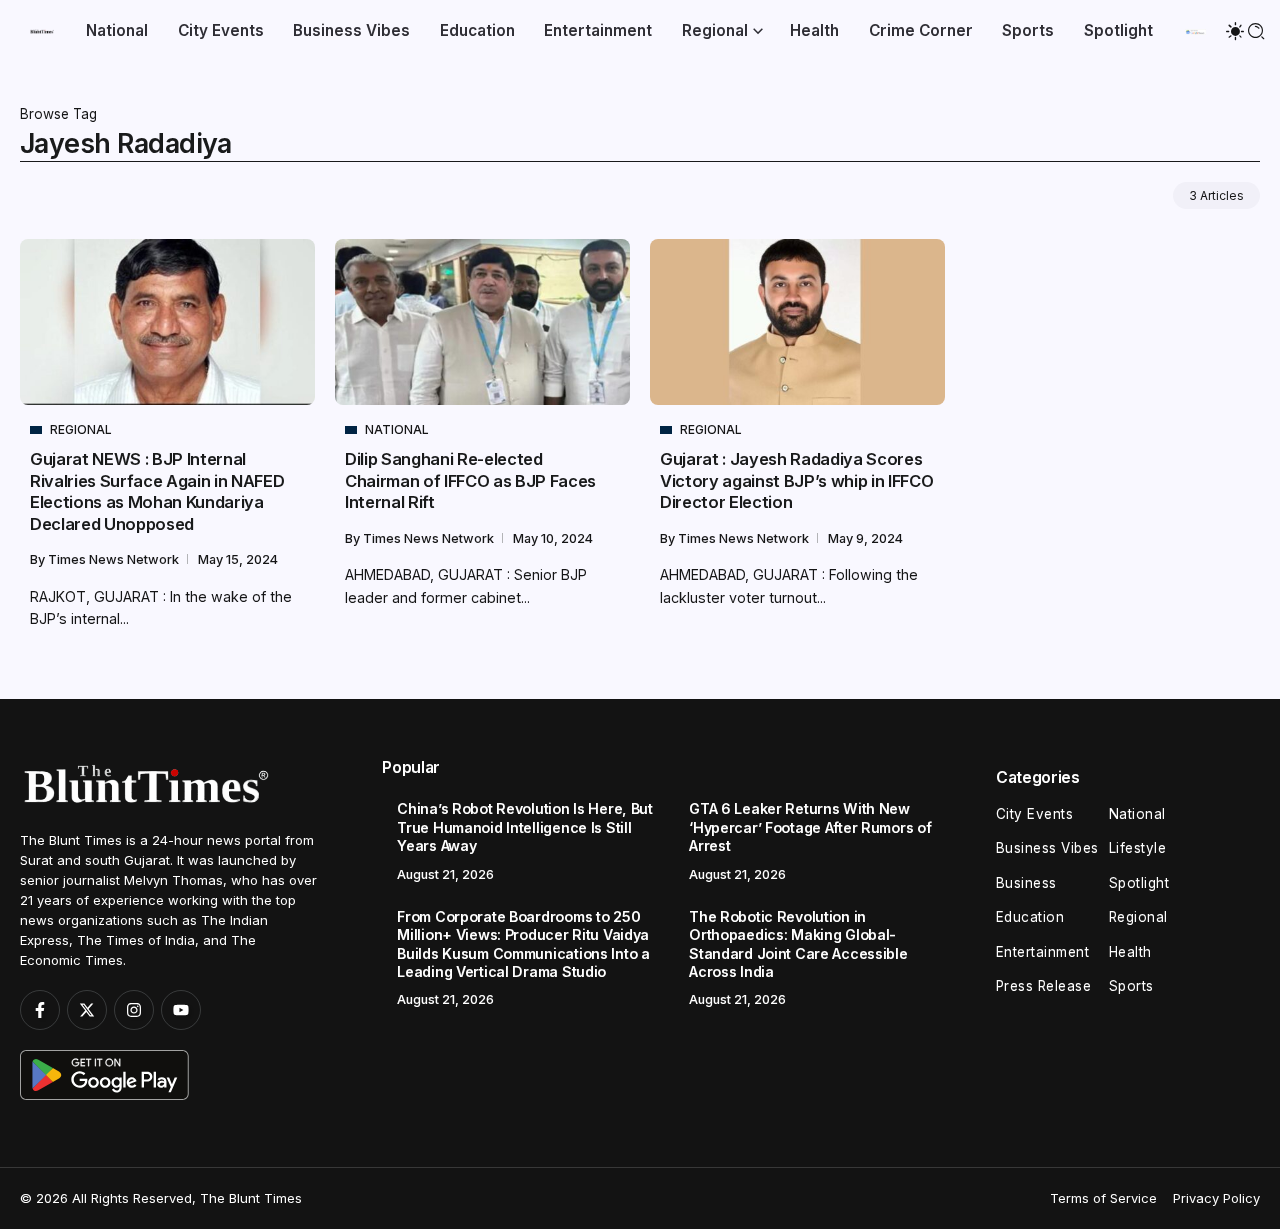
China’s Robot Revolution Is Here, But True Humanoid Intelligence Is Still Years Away (524, 827)
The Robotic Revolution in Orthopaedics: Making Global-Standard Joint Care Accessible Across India (798, 944)
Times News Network (115, 559)
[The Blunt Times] (42, 30)
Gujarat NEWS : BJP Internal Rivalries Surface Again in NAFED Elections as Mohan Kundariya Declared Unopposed (157, 491)
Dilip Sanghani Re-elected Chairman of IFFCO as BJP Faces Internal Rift (470, 480)
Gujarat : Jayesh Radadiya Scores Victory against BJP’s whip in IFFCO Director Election (796, 480)
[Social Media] (40, 1010)
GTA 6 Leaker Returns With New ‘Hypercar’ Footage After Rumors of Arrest (810, 827)
